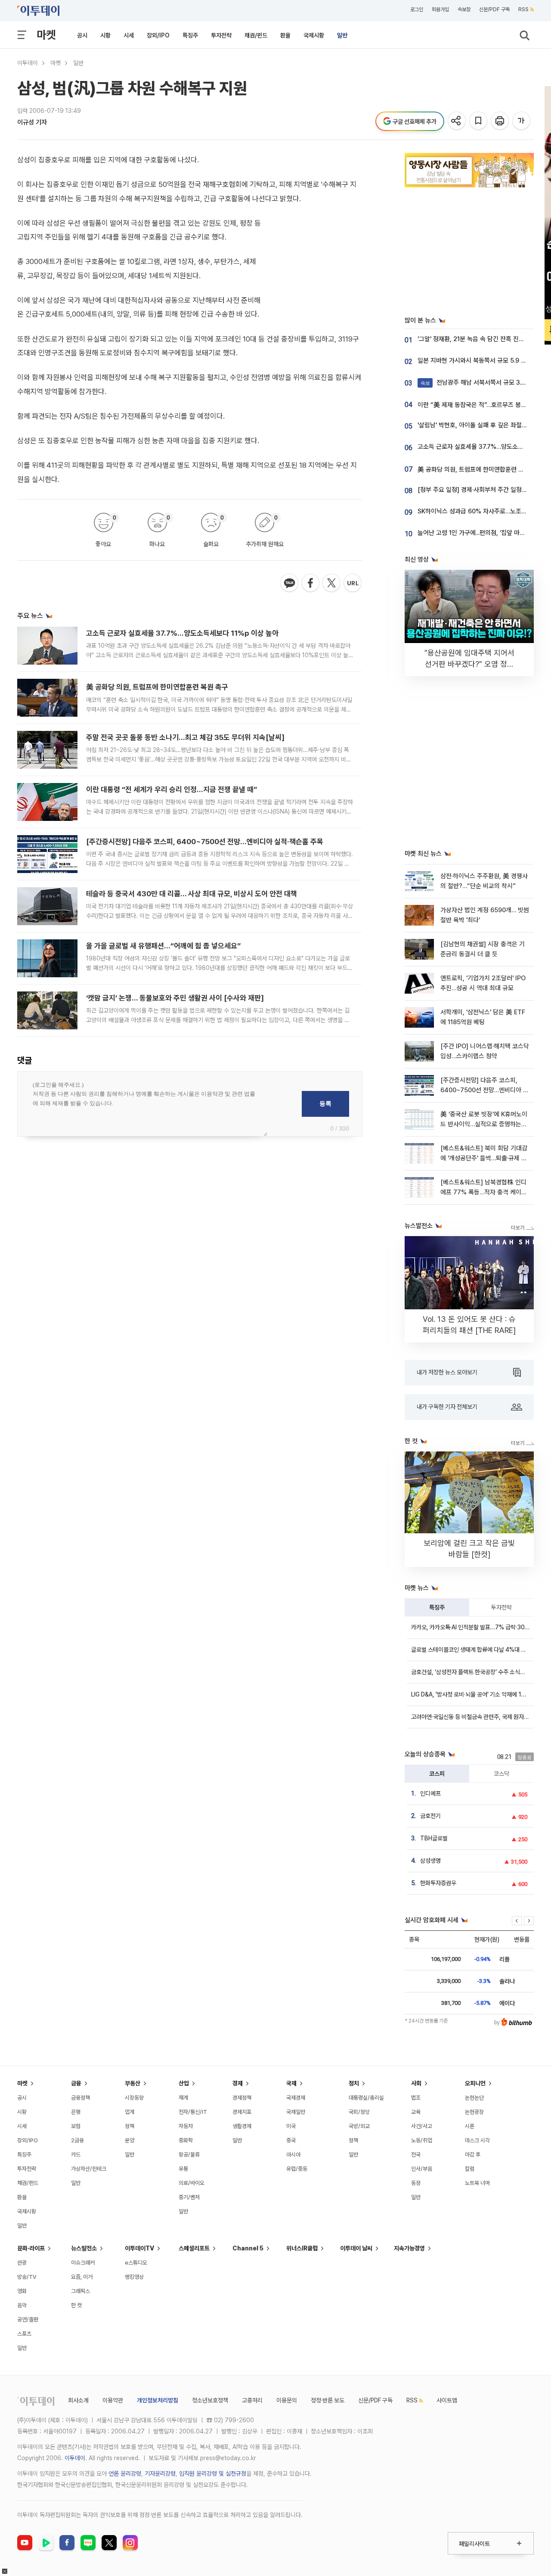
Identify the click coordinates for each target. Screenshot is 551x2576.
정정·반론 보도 (328, 2400)
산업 (184, 2083)
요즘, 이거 (82, 2277)
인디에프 (430, 1793)
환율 (285, 35)
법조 (416, 2098)
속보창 (464, 9)
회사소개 (78, 2400)
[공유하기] (457, 121)
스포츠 (24, 2334)
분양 (130, 2140)
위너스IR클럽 (302, 2248)
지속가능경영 (409, 2248)
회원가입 (440, 9)
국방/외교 (359, 2126)
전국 (416, 2155)
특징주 (190, 35)
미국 (291, 2126)
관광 (22, 2263)
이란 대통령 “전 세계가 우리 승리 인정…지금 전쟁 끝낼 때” (172, 789)
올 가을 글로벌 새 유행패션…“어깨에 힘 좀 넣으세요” (163, 946)
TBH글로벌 (434, 1838)
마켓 (46, 35)
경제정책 (242, 2098)
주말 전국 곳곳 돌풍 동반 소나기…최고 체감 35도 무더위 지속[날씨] (185, 737)
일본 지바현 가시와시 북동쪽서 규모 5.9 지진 (475, 360)
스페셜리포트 (194, 2248)
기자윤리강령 (160, 2473)
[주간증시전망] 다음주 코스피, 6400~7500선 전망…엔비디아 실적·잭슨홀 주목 (205, 842)
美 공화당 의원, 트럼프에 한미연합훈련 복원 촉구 (157, 687)
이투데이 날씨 (356, 2248)
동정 (416, 2183)
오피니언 (475, 2083)
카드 (76, 2155)
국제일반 (296, 2112)
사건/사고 (422, 2126)
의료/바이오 (192, 2183)
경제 (238, 2083)
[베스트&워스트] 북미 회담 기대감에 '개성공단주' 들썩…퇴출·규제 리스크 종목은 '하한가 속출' (484, 1158)
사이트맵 (447, 2400)
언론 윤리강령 (125, 2473)
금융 (76, 2083)
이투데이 (28, 63)
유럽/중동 (297, 2169)
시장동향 (134, 2098)
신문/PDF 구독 (494, 9)
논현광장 (474, 2112)
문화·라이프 (31, 2248)
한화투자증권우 (438, 1883)
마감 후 (473, 2155)
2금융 (77, 2140)
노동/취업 (422, 2140)
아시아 (293, 2155)
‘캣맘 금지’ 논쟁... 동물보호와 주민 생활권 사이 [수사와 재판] (175, 998)
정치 (354, 2083)
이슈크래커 (83, 2263)
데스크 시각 (477, 2140)
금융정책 (80, 2098)
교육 (416, 2112)
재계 (183, 2098)
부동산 (133, 2083)
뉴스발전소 (84, 2248)
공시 (82, 35)
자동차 (186, 2126)
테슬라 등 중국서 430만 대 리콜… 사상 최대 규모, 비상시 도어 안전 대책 (192, 894)
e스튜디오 (136, 2263)
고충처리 (252, 2400)
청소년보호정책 (210, 2400)
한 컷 (76, 2305)
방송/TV (27, 2277)
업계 (130, 2112)
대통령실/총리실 (366, 2098)
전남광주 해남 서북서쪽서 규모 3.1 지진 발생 (485, 382)
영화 (22, 2291)
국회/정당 (359, 2112)
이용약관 (113, 2400)
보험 (76, 2126)
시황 (105, 35)
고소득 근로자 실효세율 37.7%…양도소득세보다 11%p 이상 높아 (182, 633)
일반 (342, 35)
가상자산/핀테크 (89, 2169)
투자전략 (221, 35)
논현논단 (474, 2098)
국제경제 (296, 2098)
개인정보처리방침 (158, 2400)
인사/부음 (422, 2169)
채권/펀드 (256, 35)
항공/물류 (189, 2155)
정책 (130, 2126)
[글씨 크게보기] (522, 121)
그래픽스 (80, 2291)
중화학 (186, 2140)
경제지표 (242, 2112)
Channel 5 (248, 2248)
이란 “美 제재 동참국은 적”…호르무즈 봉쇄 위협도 (481, 405)
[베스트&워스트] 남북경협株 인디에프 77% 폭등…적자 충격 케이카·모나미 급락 (484, 1192)
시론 (470, 2126)
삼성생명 (430, 1861)
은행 (76, 2112)
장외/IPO (158, 35)
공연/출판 (28, 2320)
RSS (523, 9)
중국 (291, 2140)
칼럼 (470, 2169)
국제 (291, 2083)
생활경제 (242, 2126)
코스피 (437, 1774)
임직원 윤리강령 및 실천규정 (213, 2473)
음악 (22, 2305)
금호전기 (430, 1816)
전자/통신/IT (193, 2112)
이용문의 (287, 2400)
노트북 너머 (477, 2183)
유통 (183, 2169)
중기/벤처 (189, 2197)
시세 (129, 35)
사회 (416, 2083)
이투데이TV (139, 2248)
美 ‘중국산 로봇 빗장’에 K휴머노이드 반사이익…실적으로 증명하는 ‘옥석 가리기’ (484, 1124)
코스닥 (501, 1774)
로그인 (417, 9)
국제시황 (314, 35)
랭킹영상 (134, 2277)
